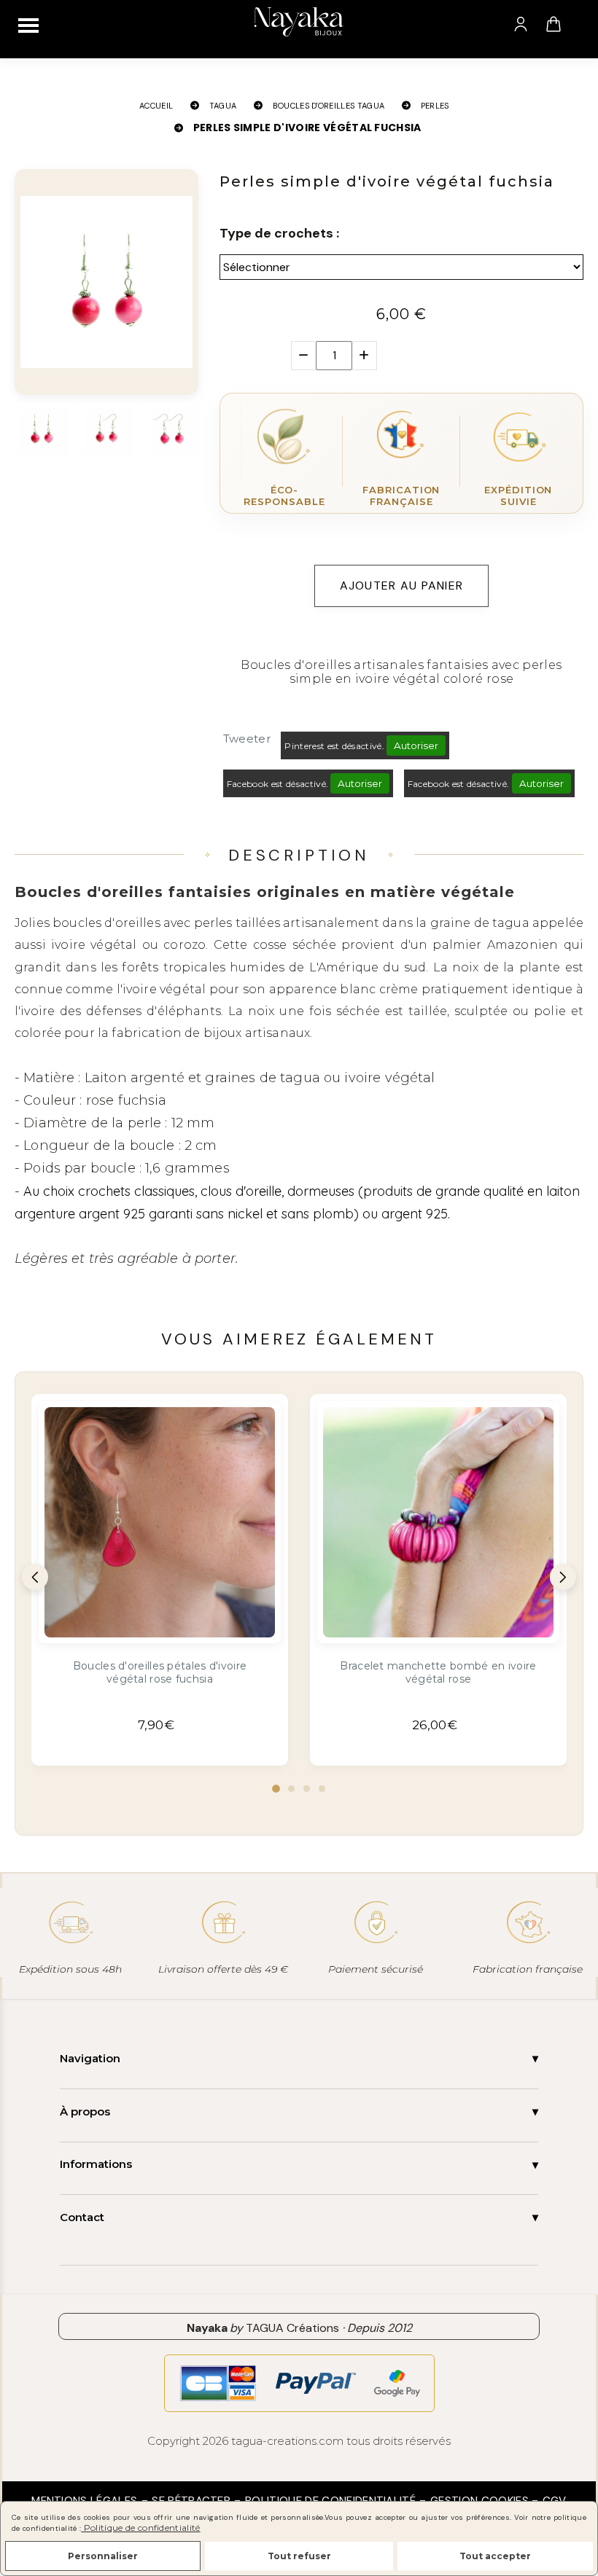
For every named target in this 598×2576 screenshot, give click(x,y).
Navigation (90, 2058)
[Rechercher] (583, 24)
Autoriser (416, 745)
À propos (85, 2111)
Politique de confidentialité (140, 2528)
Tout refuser (299, 2556)
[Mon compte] (521, 24)
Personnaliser (103, 2556)
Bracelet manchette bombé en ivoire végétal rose (438, 1672)
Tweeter (247, 739)
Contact (82, 2217)
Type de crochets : (279, 233)
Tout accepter (495, 2556)
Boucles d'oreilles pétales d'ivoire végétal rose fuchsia (160, 1672)
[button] (276, 1789)
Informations (96, 2164)
